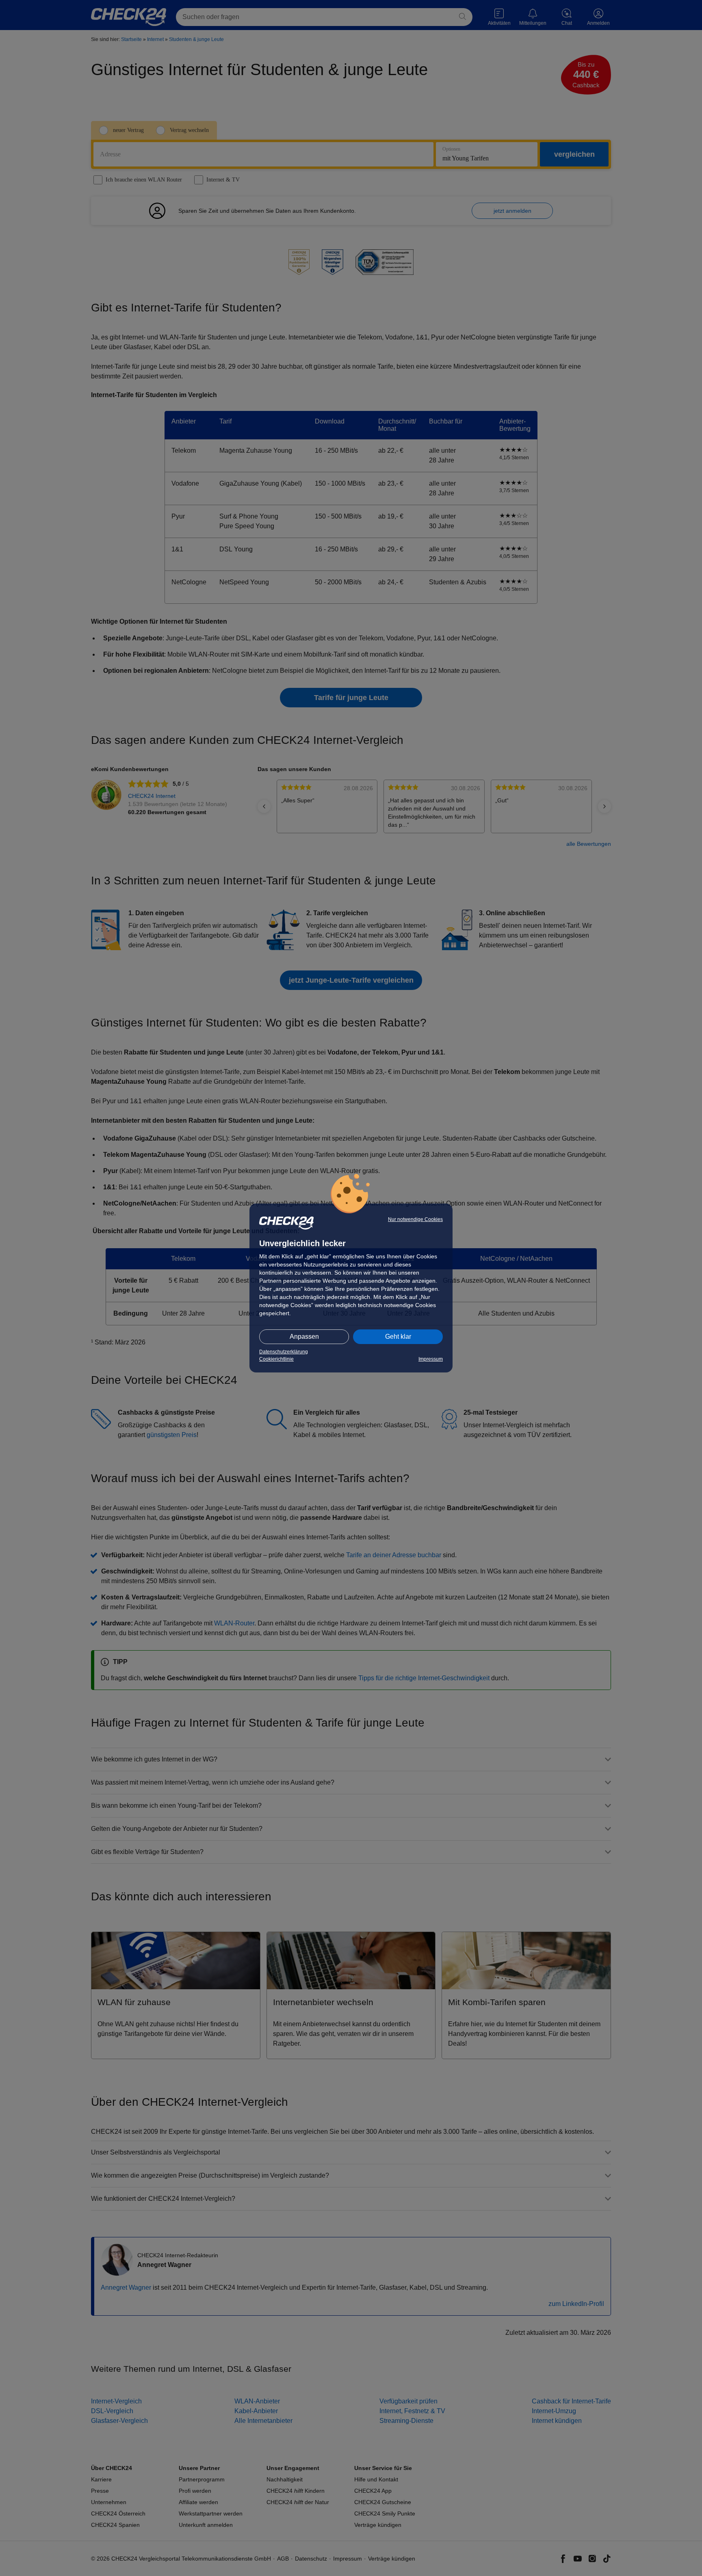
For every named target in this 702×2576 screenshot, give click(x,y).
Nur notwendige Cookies (415, 1219)
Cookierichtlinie (276, 1359)
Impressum (431, 1359)
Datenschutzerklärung (284, 1352)
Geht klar (398, 1337)
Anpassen (304, 1337)
